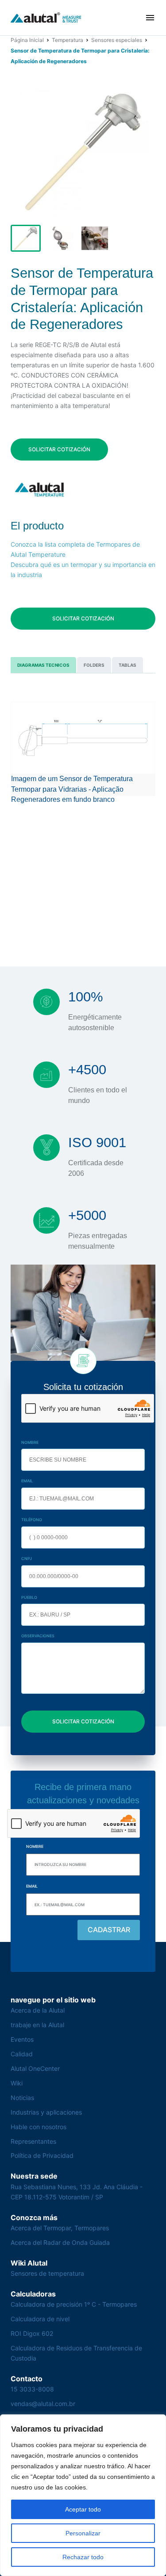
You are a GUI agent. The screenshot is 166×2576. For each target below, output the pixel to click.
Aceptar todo (83, 2509)
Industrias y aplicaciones (46, 2112)
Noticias (22, 2098)
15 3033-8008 (32, 2389)
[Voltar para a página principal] (46, 18)
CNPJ (27, 1558)
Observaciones (38, 1636)
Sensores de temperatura (47, 2273)
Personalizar (83, 2533)
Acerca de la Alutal (38, 2010)
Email (27, 1481)
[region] (83, 2495)
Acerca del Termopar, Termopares (60, 2228)
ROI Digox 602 (32, 2333)
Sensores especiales (117, 40)
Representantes (33, 2141)
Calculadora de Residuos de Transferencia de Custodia (76, 2353)
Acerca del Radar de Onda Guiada (60, 2242)
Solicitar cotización (59, 449)
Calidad (22, 2054)
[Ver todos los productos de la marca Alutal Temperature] (41, 489)
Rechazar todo (83, 2557)
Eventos (22, 2039)
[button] (150, 18)
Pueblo (29, 1597)
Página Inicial (27, 40)
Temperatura (68, 40)
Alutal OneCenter (35, 2068)
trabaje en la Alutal (37, 2025)
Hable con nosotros (39, 2127)
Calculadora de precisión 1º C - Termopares (74, 2304)
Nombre (30, 1442)
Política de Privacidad (42, 2155)
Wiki (17, 2083)
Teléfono (32, 1520)
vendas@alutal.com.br (43, 2404)
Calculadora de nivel (40, 2319)
